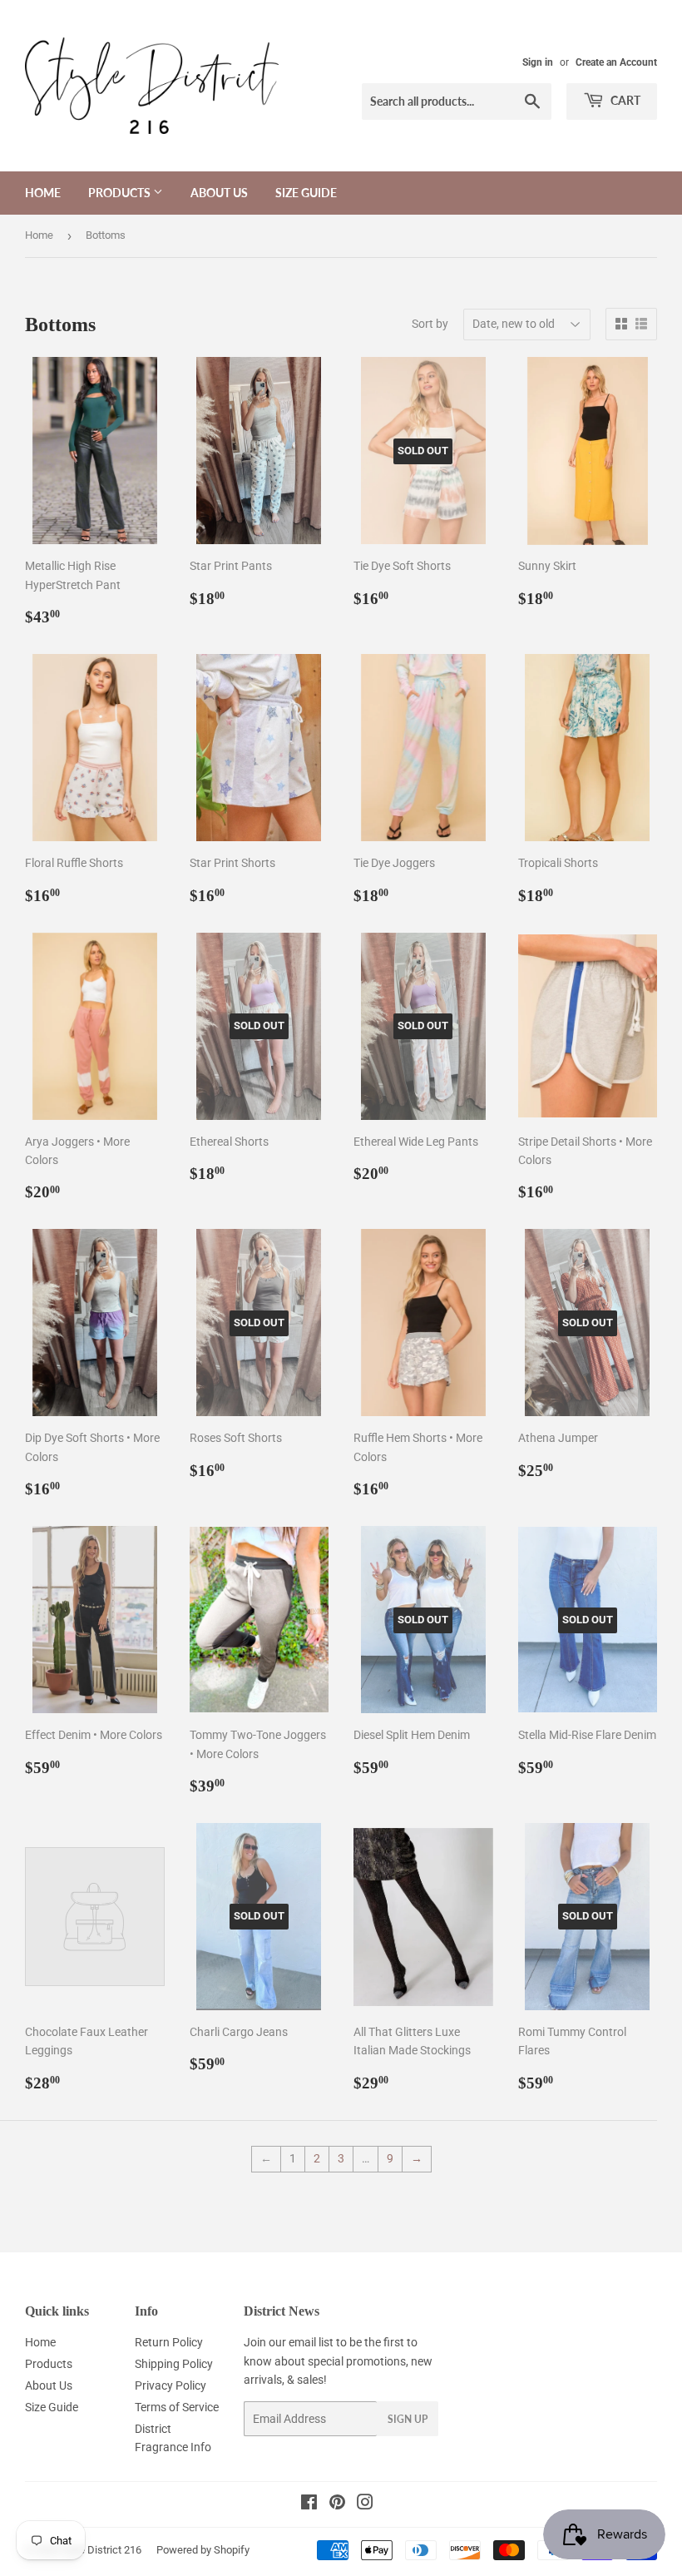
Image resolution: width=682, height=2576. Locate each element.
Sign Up (408, 2419)
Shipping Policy (174, 2364)
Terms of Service (177, 2407)
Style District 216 (101, 2550)
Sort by (430, 324)
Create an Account (616, 62)
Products (121, 193)
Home (43, 193)
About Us (219, 193)
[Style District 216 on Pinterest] (337, 2504)
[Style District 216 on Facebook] (309, 2504)
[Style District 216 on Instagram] (365, 2504)
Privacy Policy (170, 2385)
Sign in (538, 62)
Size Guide (306, 193)
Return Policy (169, 2342)
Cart (624, 100)
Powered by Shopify (203, 2550)
